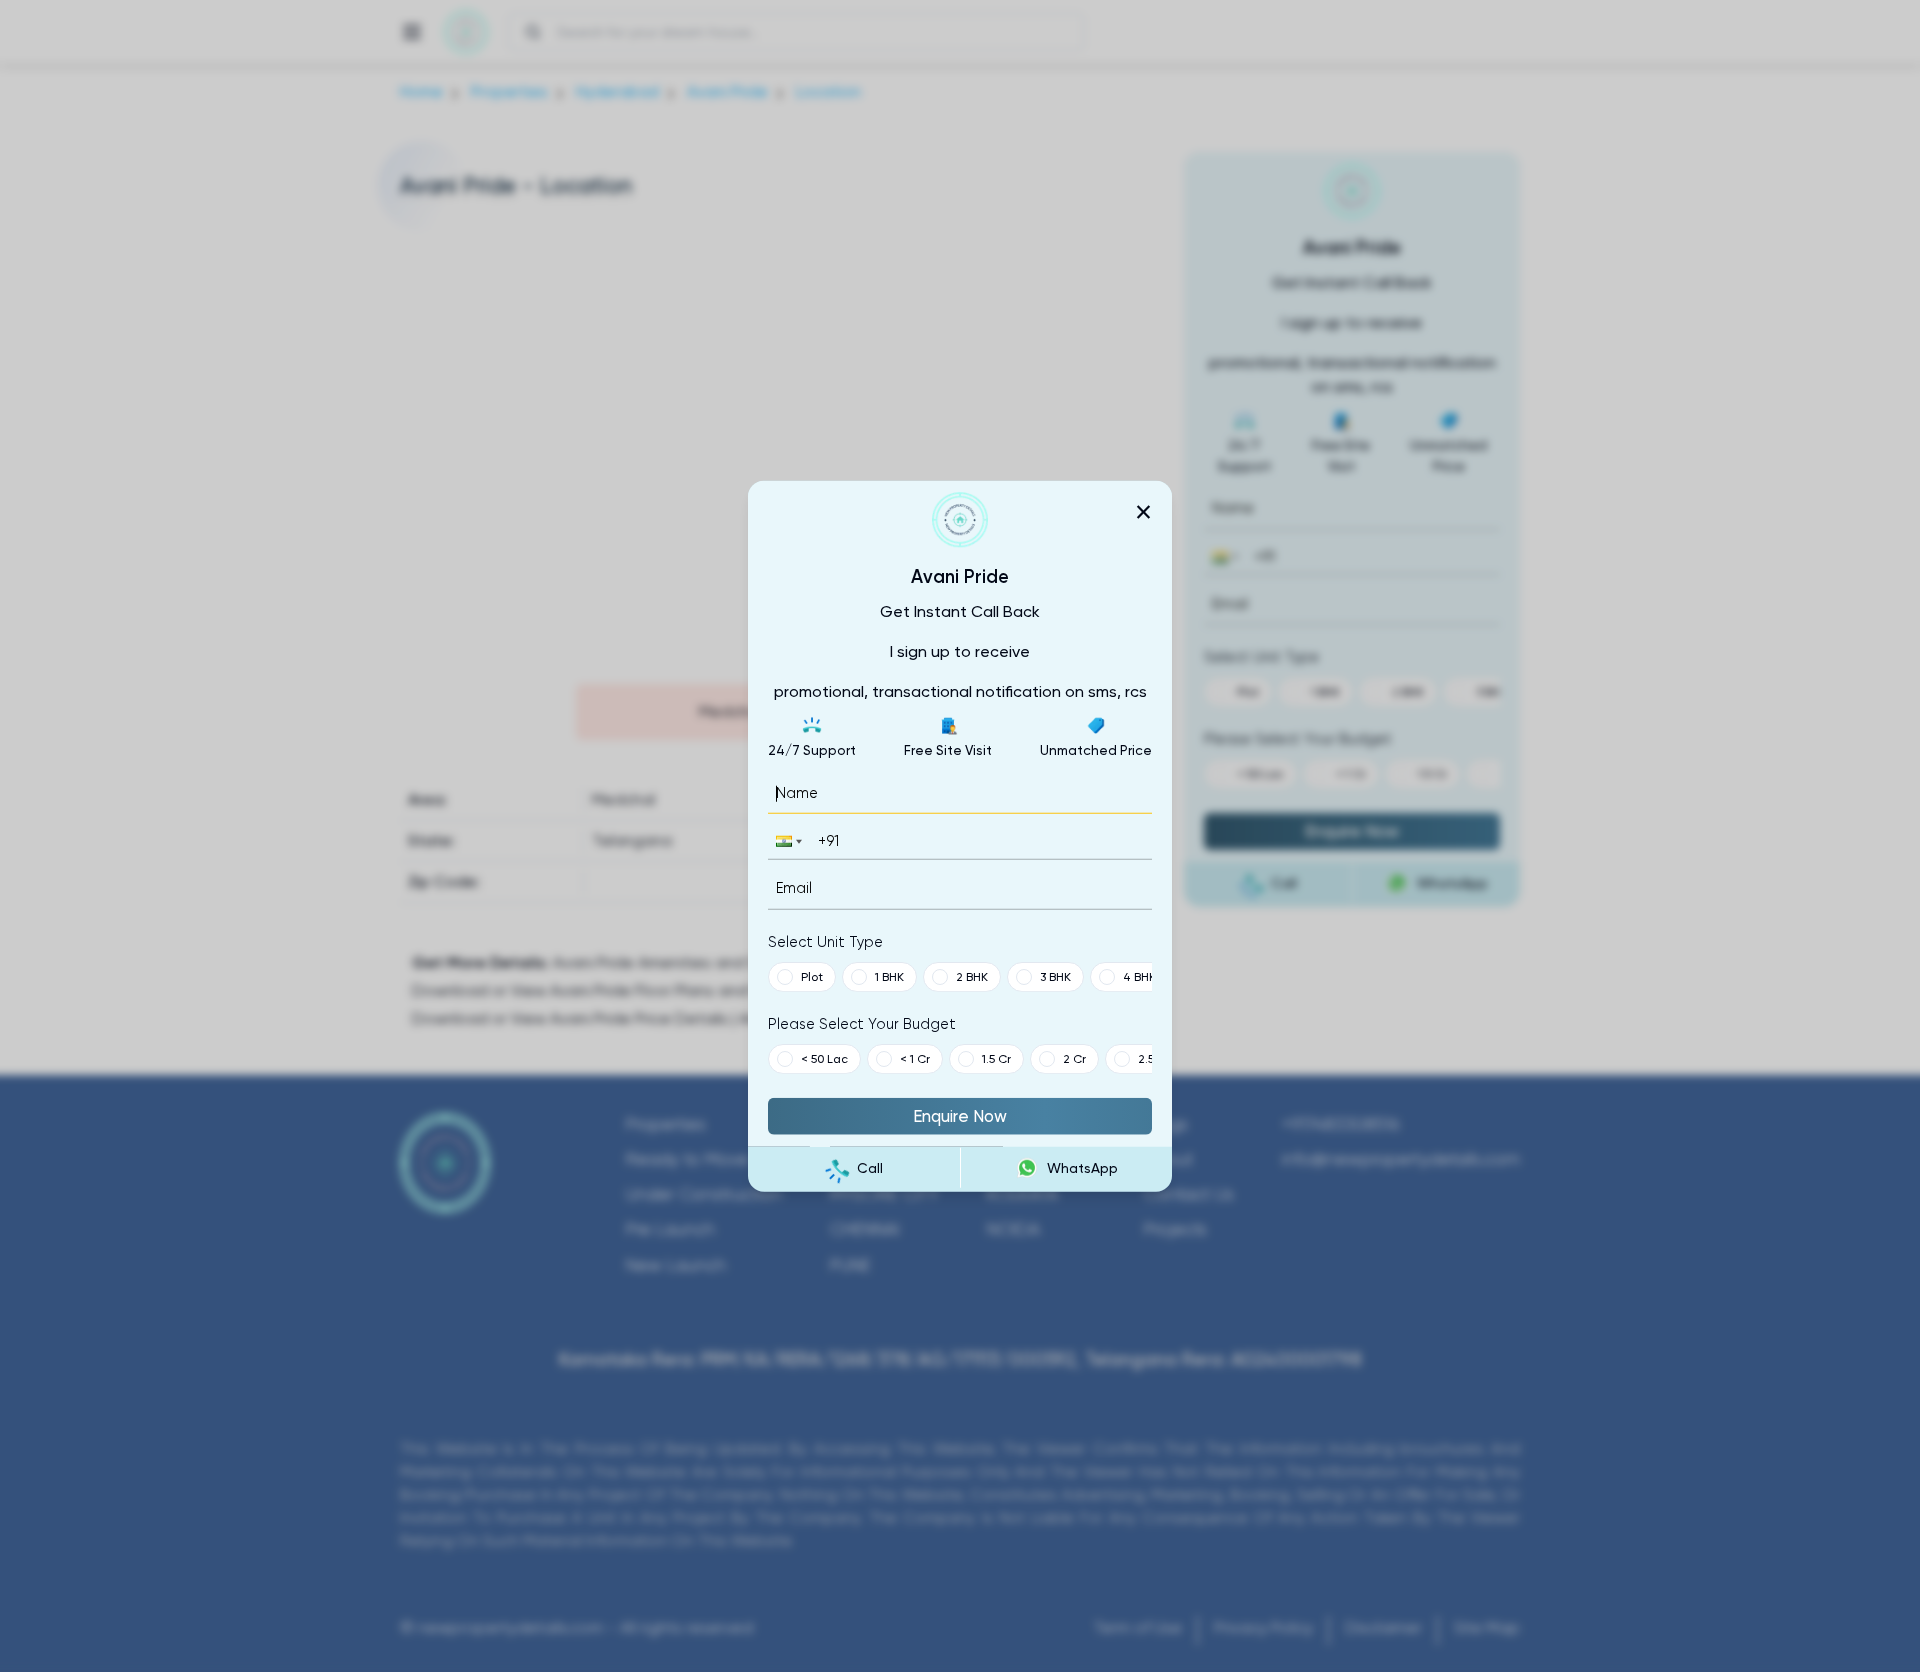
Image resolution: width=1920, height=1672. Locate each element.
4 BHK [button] (1139, 976)
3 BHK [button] (1055, 976)
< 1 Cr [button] (915, 1058)
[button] (787, 841)
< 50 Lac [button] (824, 1058)
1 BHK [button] (889, 976)
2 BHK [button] (972, 976)
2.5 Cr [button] (1154, 1058)
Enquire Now (960, 1115)
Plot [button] (812, 976)
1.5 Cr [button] (996, 1058)
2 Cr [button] (1074, 1058)
